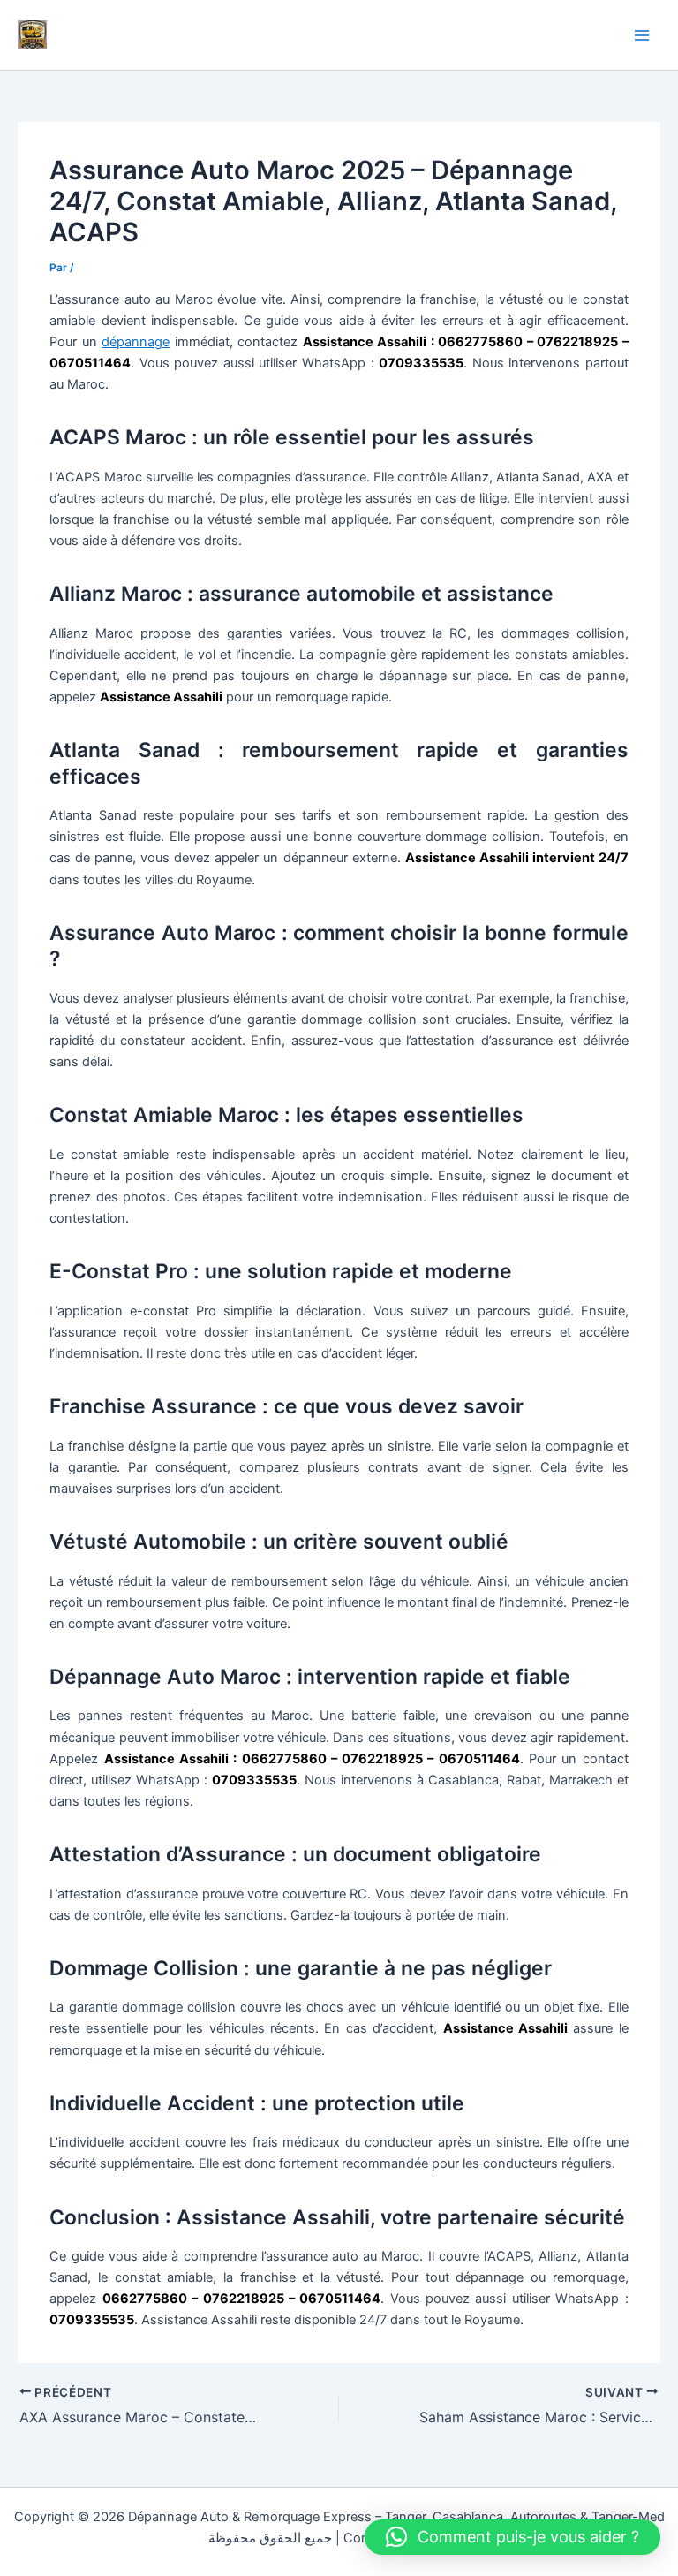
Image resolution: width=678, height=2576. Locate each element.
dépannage (136, 342)
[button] (512, 2537)
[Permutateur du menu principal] (642, 35)
